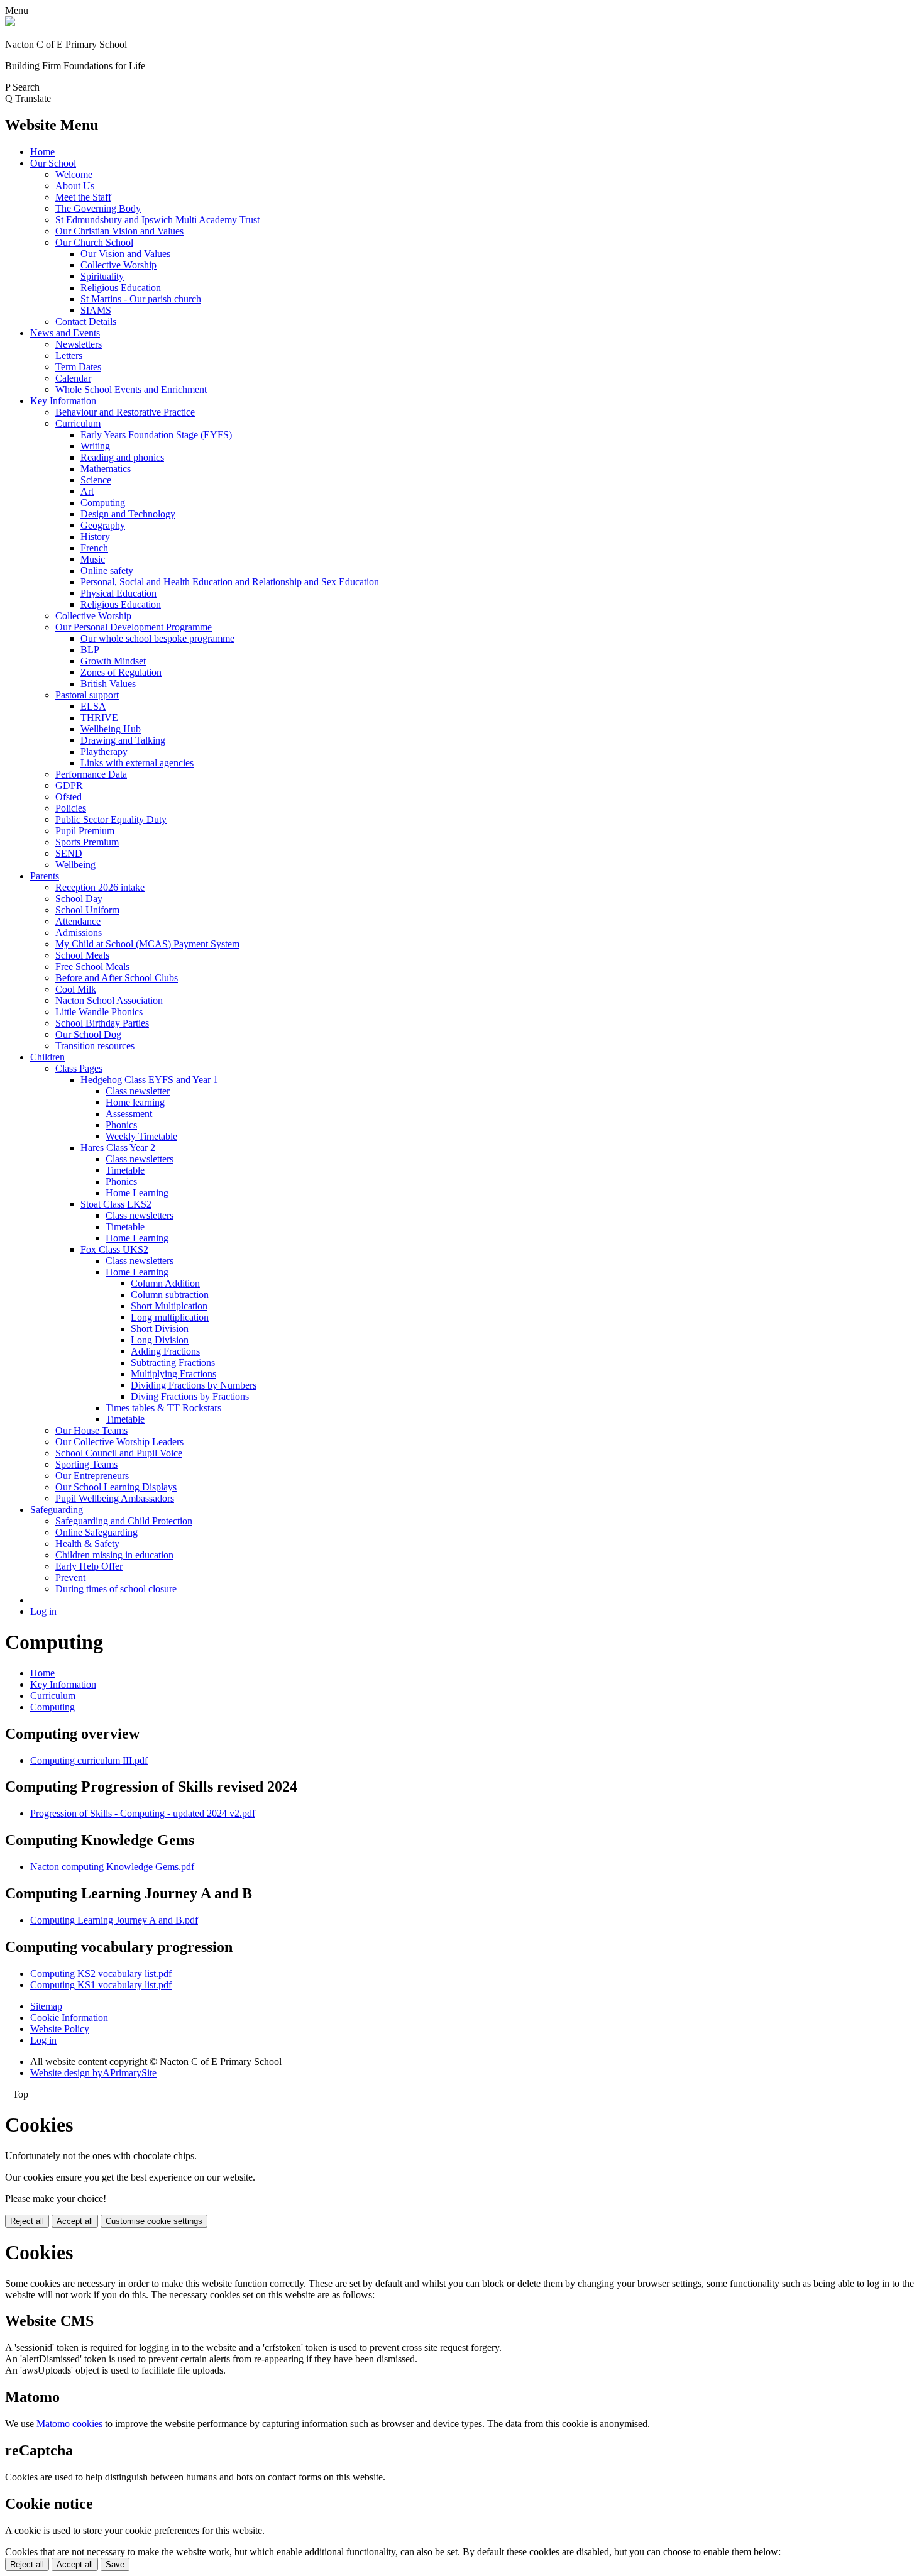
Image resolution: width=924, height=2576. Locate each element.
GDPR (69, 785)
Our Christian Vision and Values (119, 231)
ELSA (93, 706)
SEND (69, 853)
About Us (75, 186)
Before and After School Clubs (117, 978)
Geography (103, 525)
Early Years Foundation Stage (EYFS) (156, 435)
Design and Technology (128, 514)
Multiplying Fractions (173, 1374)
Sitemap (46, 2006)
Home (42, 152)
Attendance (78, 921)
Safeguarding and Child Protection (124, 1521)
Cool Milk (76, 989)
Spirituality (102, 276)
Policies (71, 808)
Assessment (129, 1114)
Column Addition (165, 1283)
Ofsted (69, 797)
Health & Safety (87, 1544)
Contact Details (86, 322)
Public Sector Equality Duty (111, 819)
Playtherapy (104, 751)
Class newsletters (140, 1159)
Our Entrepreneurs (92, 1476)
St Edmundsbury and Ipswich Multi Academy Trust (157, 220)
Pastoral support (87, 695)
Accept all (75, 2221)
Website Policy (60, 2029)
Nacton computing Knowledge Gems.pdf (112, 1867)
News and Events (65, 333)
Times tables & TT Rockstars (163, 1408)
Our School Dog (88, 1034)
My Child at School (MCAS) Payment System (147, 944)
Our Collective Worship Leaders (119, 1442)
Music (93, 559)
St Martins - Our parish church (141, 299)
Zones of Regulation (121, 672)
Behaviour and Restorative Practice (125, 412)
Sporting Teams (86, 1464)
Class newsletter (138, 1091)
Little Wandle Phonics (99, 1012)
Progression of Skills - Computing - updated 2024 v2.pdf (143, 1813)
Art (87, 491)
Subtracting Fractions (173, 1362)
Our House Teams (91, 1430)
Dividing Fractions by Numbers (194, 1385)
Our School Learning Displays (116, 1487)
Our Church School (94, 242)
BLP (90, 650)
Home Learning (137, 1193)
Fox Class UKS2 (114, 1249)
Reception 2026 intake (100, 887)
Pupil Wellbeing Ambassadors (115, 1498)
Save (115, 2564)
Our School (53, 163)
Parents (45, 876)
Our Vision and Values (125, 254)
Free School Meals (92, 966)
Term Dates (78, 367)
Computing (103, 503)
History (95, 537)
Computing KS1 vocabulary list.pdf (101, 1985)
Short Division (160, 1329)
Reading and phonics (122, 457)
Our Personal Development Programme (134, 627)
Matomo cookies (69, 2424)
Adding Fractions (165, 1351)
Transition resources (95, 1046)
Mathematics (106, 469)
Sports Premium (87, 842)
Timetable (125, 1170)
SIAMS (96, 310)
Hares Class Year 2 (118, 1148)
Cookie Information (69, 2017)
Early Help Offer (89, 1566)
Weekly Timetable (141, 1136)
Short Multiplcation (169, 1306)
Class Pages (79, 1068)
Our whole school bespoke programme (157, 638)
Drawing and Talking (123, 740)
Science (96, 480)
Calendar (73, 378)
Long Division (160, 1340)
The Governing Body (98, 208)
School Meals (82, 955)
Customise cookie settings (154, 2221)
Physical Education (118, 593)
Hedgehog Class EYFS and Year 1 (149, 1080)
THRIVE (99, 718)
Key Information (63, 401)
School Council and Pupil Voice (119, 1453)
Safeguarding (57, 1510)
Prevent (70, 1577)
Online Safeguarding (96, 1532)
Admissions (79, 933)
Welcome (74, 174)
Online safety (107, 570)
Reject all (27, 2221)
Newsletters (79, 344)
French (94, 548)
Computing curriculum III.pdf (89, 1760)
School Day (79, 899)
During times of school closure (116, 1589)
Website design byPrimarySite (93, 2073)
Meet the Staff (83, 197)
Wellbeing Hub (111, 729)
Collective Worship (118, 265)
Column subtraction (170, 1295)
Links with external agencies (137, 763)
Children (47, 1057)
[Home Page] (10, 23)
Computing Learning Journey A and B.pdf (114, 1920)
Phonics (121, 1125)
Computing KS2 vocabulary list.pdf (101, 1973)
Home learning (135, 1102)
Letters (69, 355)
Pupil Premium (85, 831)
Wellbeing (75, 865)
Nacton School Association (109, 1000)
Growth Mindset (113, 661)
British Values (108, 684)
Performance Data (91, 774)
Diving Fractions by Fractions (190, 1396)
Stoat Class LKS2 (116, 1204)
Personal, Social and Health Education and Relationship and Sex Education (230, 582)
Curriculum (78, 423)
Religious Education (121, 288)
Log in (43, 1611)
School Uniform (87, 910)
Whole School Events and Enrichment (131, 389)
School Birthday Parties (102, 1023)
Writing (95, 446)
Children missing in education (114, 1555)
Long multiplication (170, 1317)
